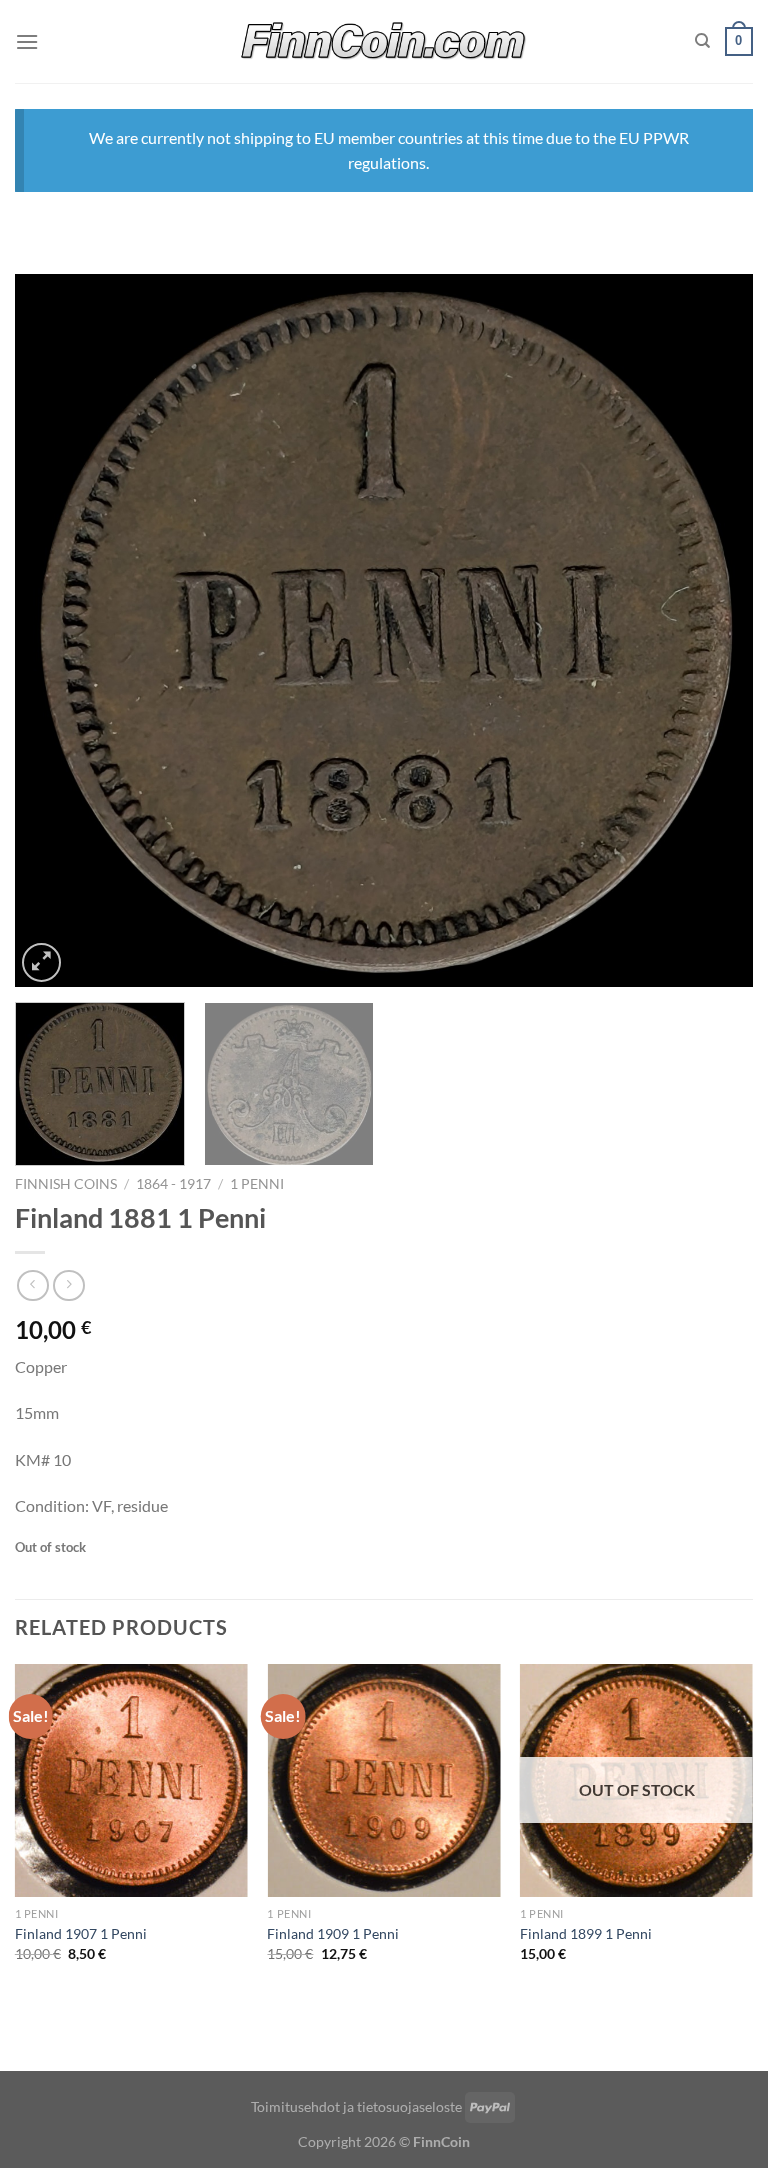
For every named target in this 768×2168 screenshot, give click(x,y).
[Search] (702, 41)
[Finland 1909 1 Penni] (383, 1780)
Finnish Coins (66, 1184)
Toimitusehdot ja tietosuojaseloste (356, 2106)
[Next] (713, 630)
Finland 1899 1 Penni (586, 1933)
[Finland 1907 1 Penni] (131, 1780)
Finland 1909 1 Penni (333, 1933)
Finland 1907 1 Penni (81, 1933)
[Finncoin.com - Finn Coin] (384, 41)
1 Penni (257, 1184)
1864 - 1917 (173, 1184)
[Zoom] (41, 962)
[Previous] (55, 630)
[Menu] (27, 41)
